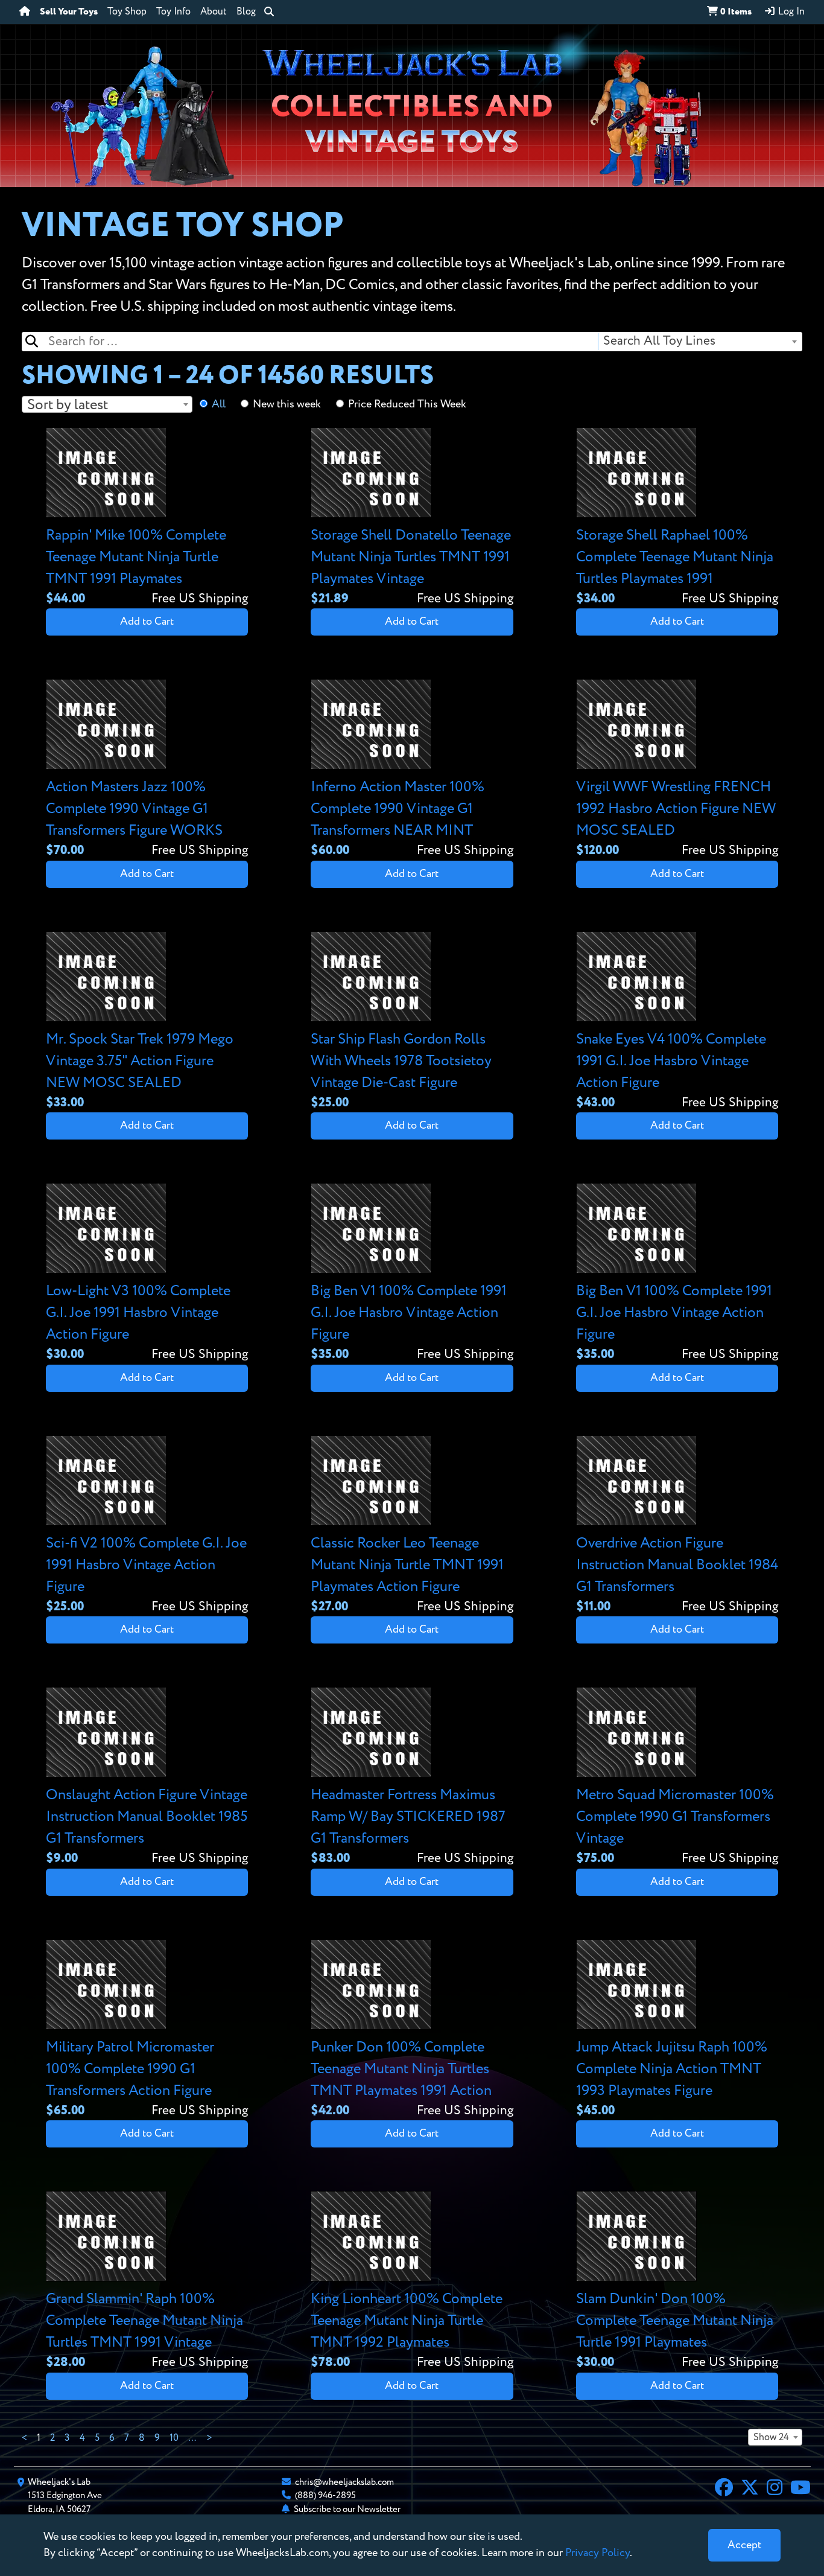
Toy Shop (127, 12)
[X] (750, 2489)
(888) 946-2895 (325, 2495)
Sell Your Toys (69, 12)
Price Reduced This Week (407, 404)
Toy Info (173, 12)
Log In (790, 12)
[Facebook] (724, 2489)
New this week (287, 404)
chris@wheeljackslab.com (344, 2482)
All (219, 404)
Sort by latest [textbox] (68, 405)
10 (174, 2438)
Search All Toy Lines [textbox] (659, 341)
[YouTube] (800, 2489)
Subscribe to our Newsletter (347, 2509)
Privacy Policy (597, 2553)
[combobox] (699, 342)
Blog (246, 12)
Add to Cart (147, 622)
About (214, 12)
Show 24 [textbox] (771, 2438)
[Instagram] (775, 2489)
